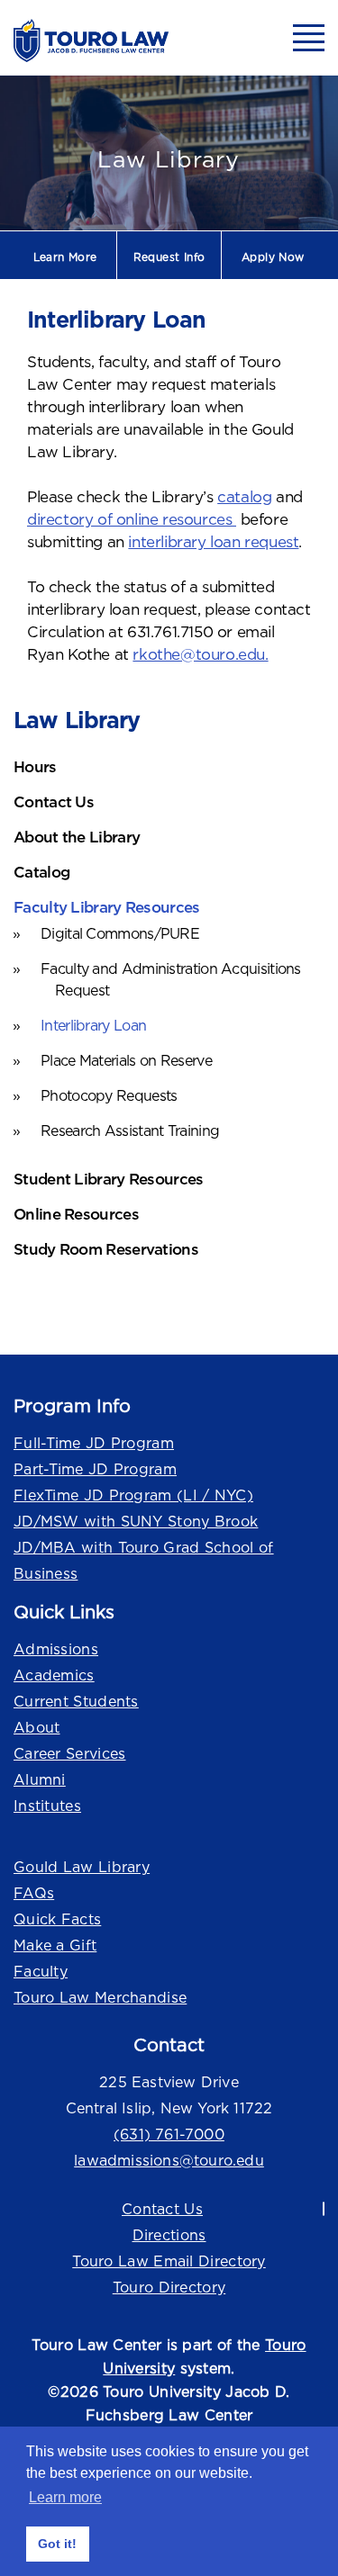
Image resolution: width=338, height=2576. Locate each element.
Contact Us (162, 2209)
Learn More (65, 257)
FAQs (34, 1893)
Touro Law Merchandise (100, 1997)
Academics (54, 1675)
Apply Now (273, 257)
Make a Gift (55, 1945)
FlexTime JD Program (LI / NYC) (133, 1495)
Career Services (70, 1753)
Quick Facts (57, 1919)
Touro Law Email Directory (169, 2261)
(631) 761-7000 (169, 2134)
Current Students (76, 1701)
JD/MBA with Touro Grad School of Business (144, 1560)
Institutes (47, 1806)
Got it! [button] (57, 2544)
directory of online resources (132, 519)
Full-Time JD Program (94, 1443)
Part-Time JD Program (95, 1469)
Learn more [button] (65, 2497)
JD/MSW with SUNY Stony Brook (136, 1521)
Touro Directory (169, 2287)
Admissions (56, 1649)
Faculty (41, 1971)
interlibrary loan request (213, 542)
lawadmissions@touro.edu (169, 2160)
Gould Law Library (82, 1867)
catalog (244, 497)
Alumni (40, 1779)
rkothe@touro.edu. (200, 654)
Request (169, 257)
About (37, 1727)
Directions (169, 2235)
